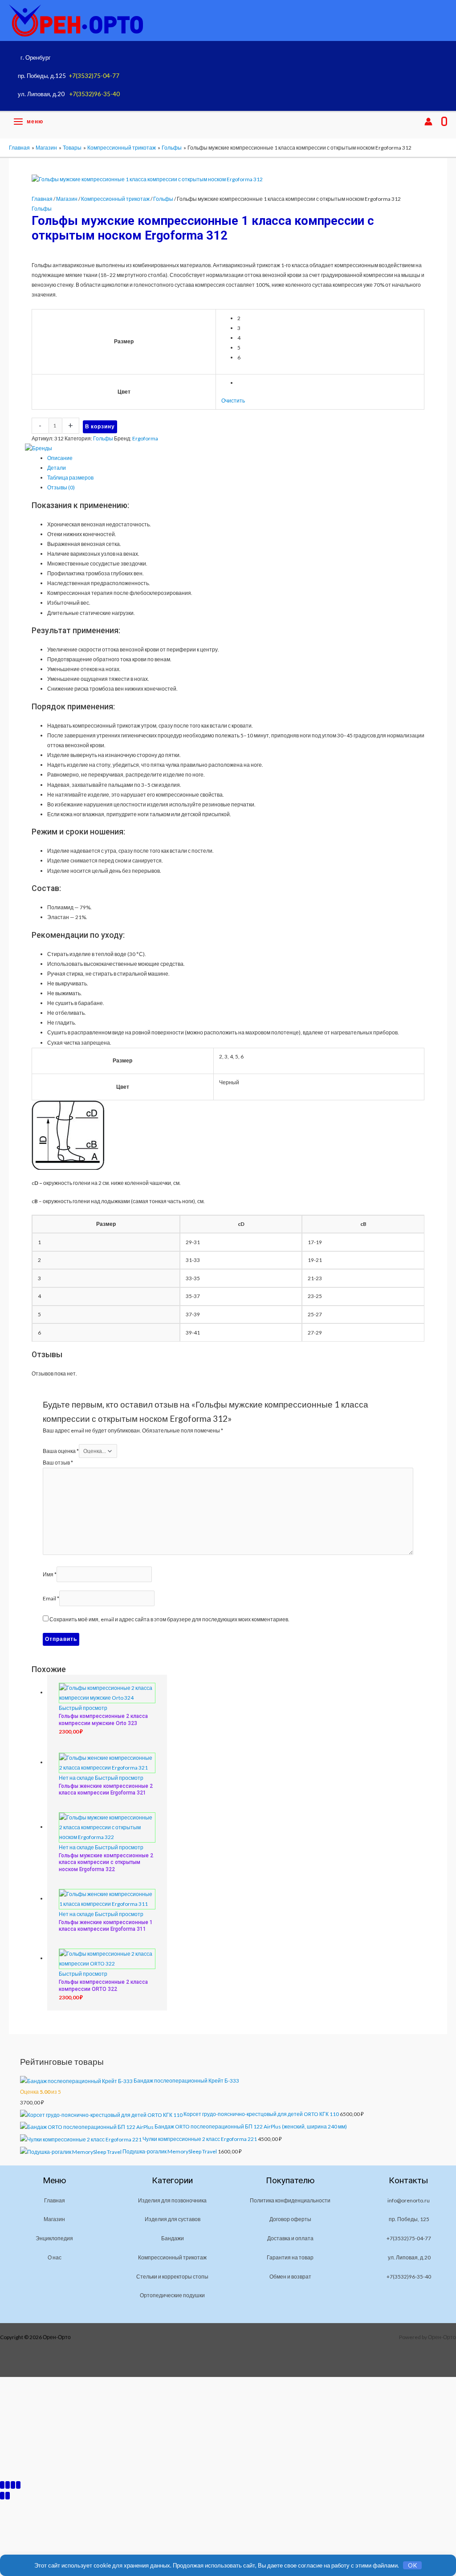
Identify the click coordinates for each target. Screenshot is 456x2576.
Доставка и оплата (290, 2238)
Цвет (124, 392)
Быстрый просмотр (83, 1708)
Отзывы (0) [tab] (61, 487)
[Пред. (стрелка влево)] (2, 2496)
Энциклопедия (54, 2238)
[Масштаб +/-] (2, 2485)
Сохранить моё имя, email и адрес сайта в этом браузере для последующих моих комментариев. (169, 1619)
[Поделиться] (13, 2485)
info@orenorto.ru (409, 2200)
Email (51, 1598)
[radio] (328, 318)
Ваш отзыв (58, 1463)
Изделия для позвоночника (172, 2200)
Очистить (233, 401)
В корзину (100, 426)
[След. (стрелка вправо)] (8, 2496)
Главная (42, 199)
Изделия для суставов (173, 2219)
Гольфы (163, 199)
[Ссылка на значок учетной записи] (428, 122)
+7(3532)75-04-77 (94, 76)
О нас (55, 2257)
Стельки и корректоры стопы (172, 2277)
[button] (410, 122)
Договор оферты (290, 2219)
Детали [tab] (57, 468)
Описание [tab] (60, 458)
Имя (50, 1574)
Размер (124, 341)
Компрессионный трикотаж (115, 199)
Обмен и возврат (290, 2277)
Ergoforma (145, 438)
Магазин (67, 199)
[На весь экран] (8, 2485)
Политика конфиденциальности (290, 2200)
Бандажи (173, 2238)
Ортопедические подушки (172, 2295)
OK (413, 2565)
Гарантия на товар (290, 2257)
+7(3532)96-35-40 (94, 94)
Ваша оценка (61, 1451)
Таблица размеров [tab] (70, 478)
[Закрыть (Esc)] (18, 2485)
